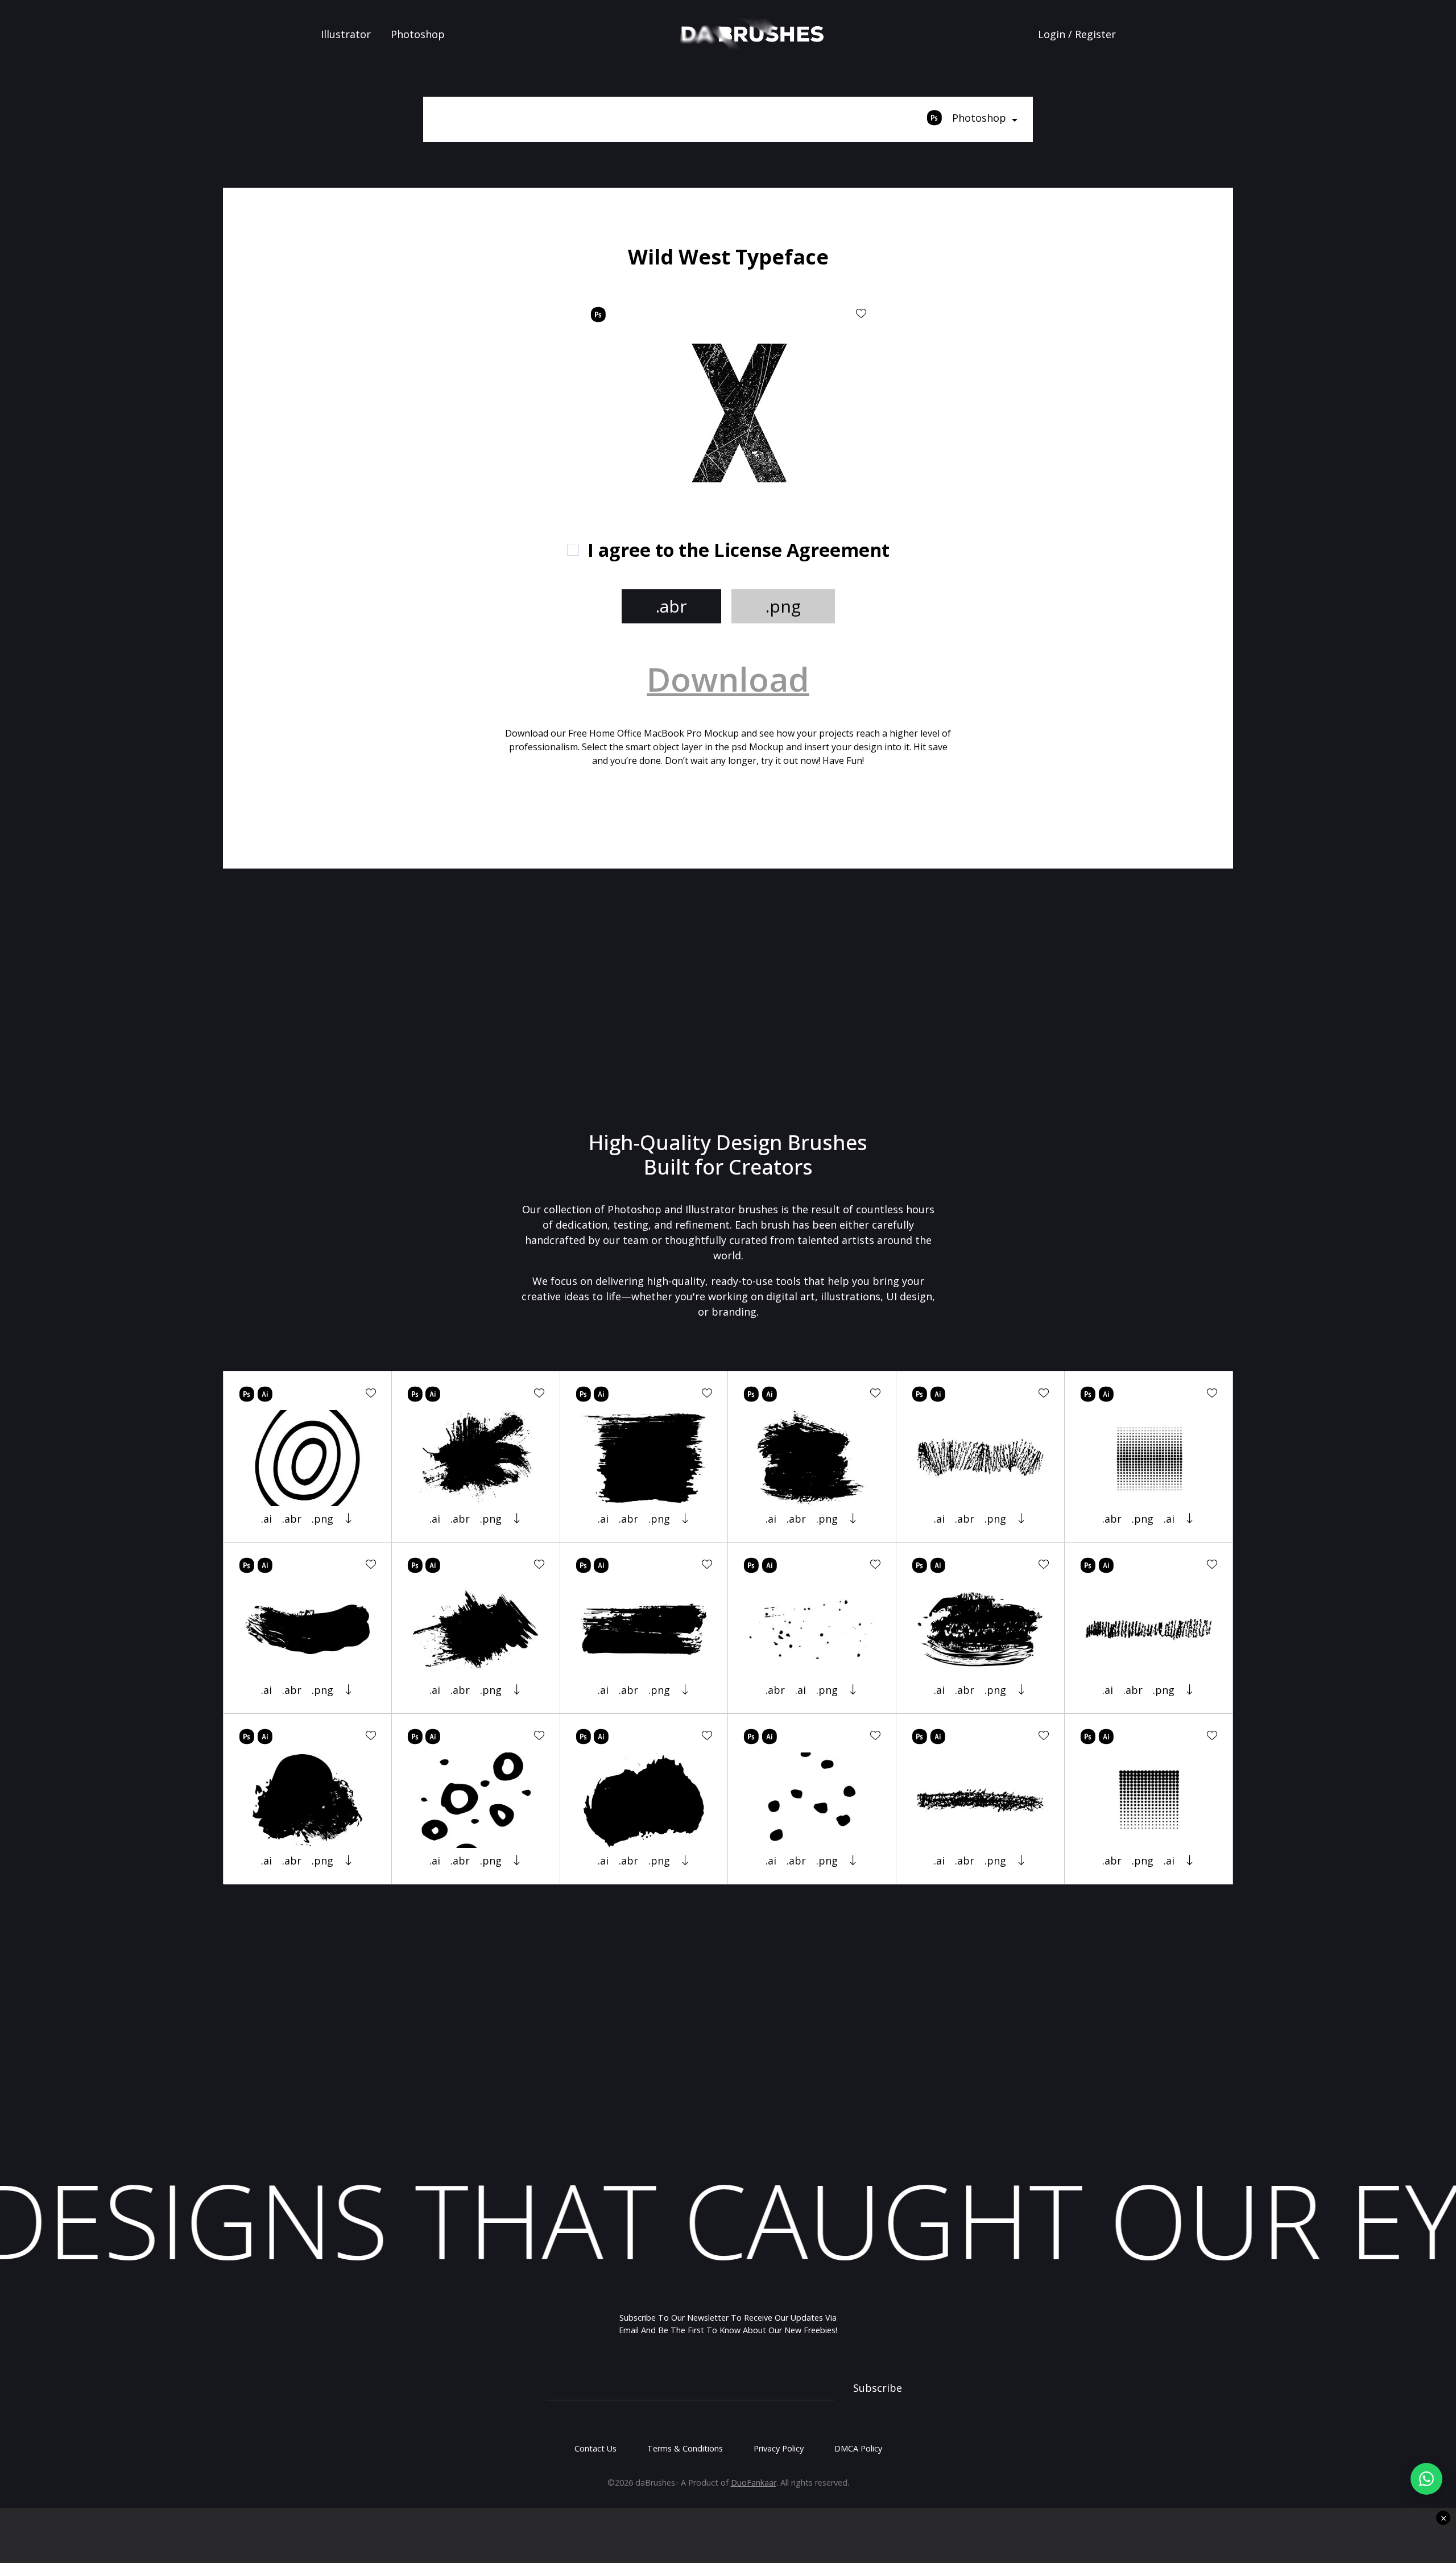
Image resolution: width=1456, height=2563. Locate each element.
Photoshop (418, 34)
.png (783, 606)
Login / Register (1077, 34)
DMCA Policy (858, 2448)
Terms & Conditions (685, 2448)
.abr (671, 606)
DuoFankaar (754, 2483)
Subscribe (878, 2388)
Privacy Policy (779, 2448)
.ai (266, 1519)
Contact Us (595, 2448)
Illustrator (346, 34)
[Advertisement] (388, 324)
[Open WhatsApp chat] (1426, 2479)
